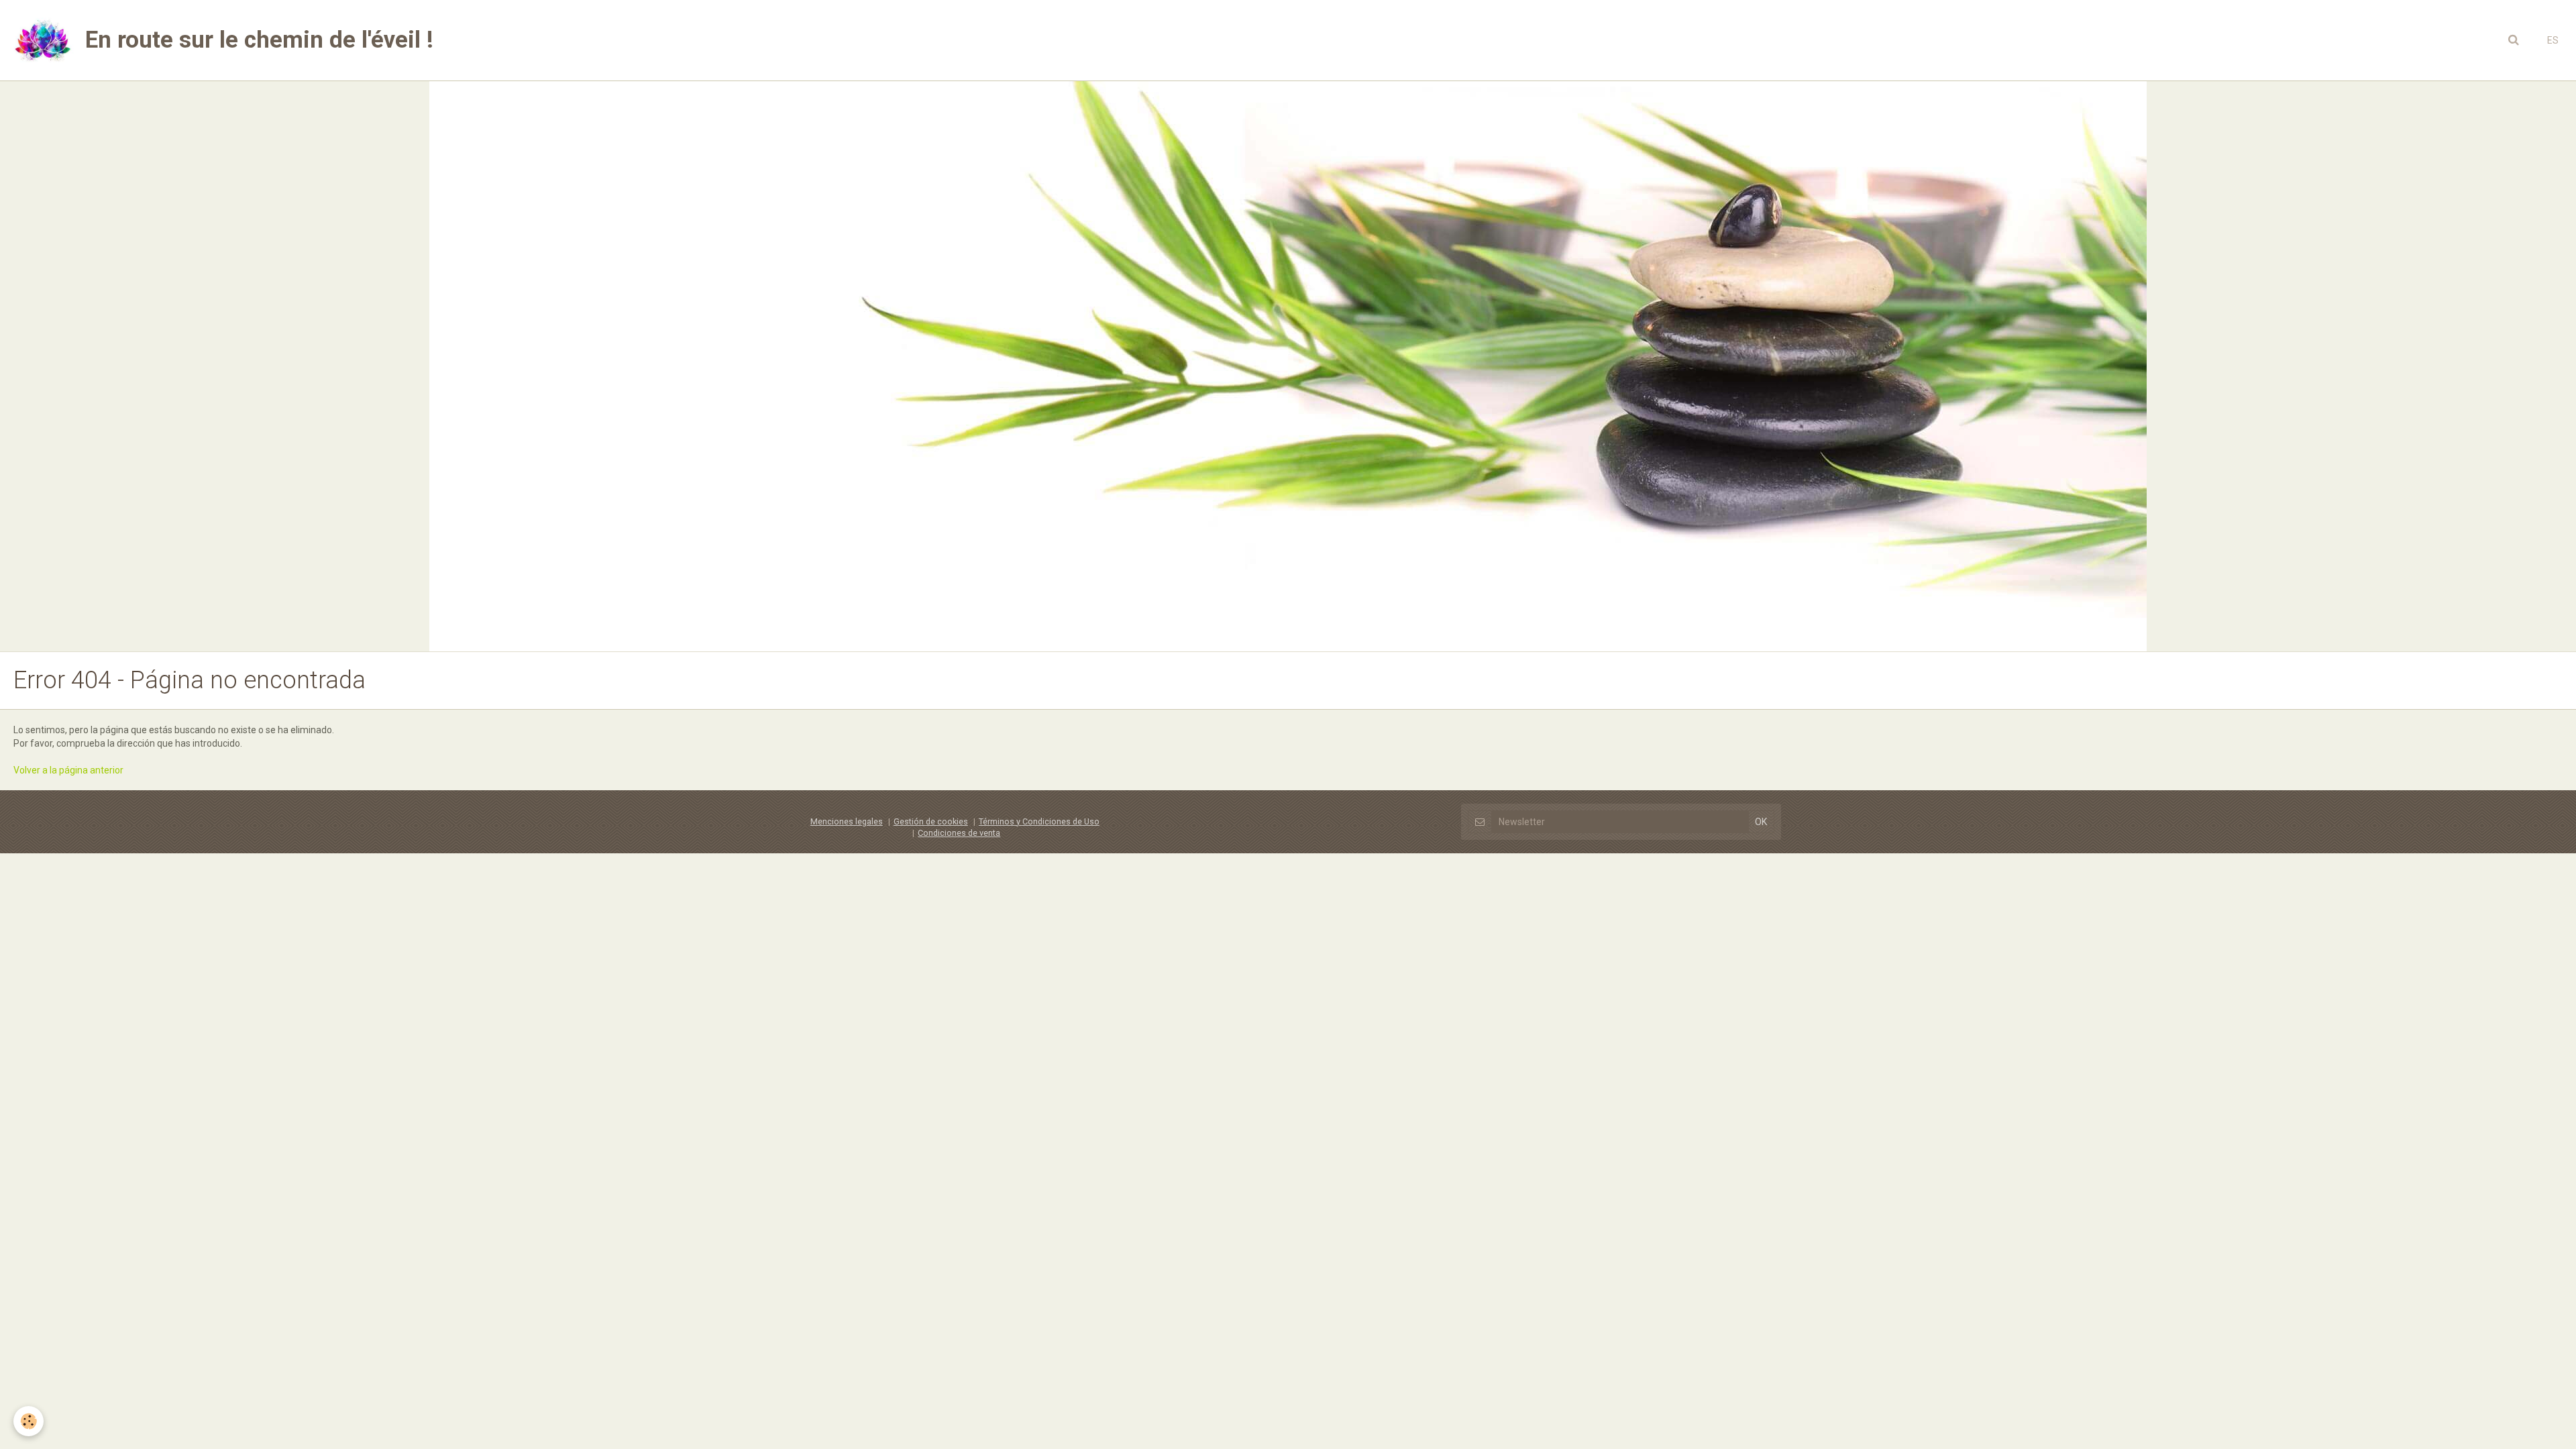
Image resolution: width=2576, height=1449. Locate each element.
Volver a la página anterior (68, 770)
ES (2553, 40)
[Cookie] (29, 1421)
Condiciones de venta (959, 833)
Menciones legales (847, 821)
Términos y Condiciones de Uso (1039, 821)
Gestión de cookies (931, 821)
